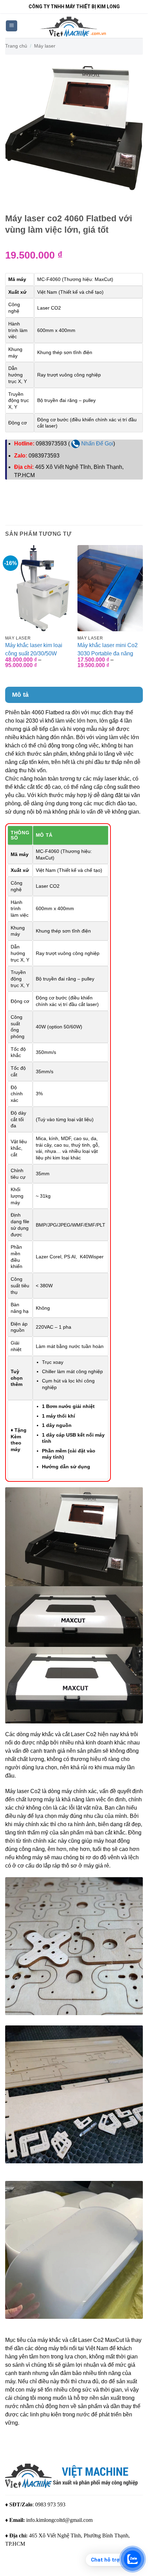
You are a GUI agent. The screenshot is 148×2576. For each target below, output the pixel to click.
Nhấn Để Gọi (97, 444)
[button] (12, 26)
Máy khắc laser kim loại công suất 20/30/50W (34, 649)
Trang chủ (16, 46)
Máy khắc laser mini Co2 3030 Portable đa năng (108, 649)
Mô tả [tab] (20, 695)
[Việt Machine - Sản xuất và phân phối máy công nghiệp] (74, 26)
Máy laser (45, 46)
